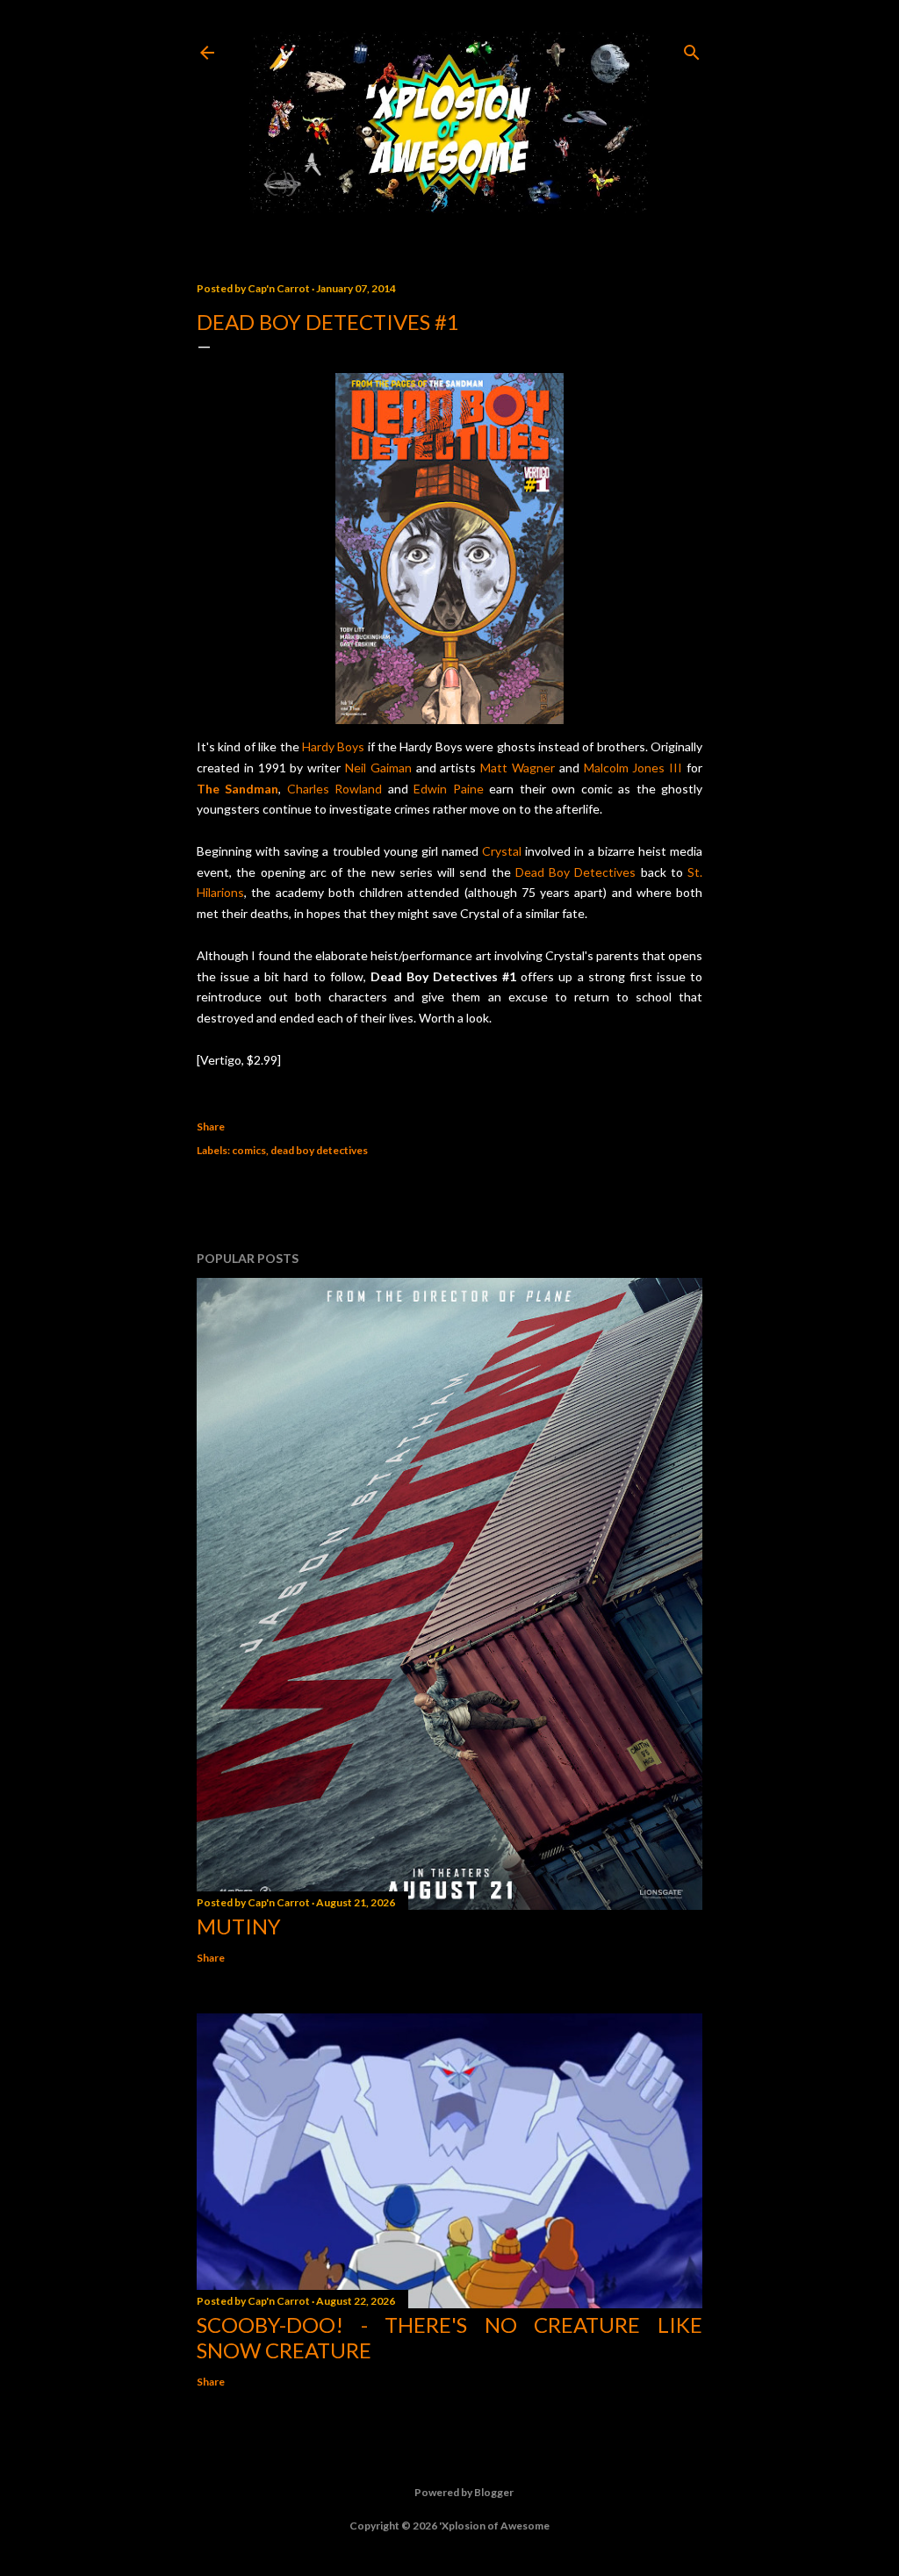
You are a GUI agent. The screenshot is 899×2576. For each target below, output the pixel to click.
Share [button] (211, 1127)
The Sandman (237, 789)
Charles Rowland (334, 789)
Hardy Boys (333, 746)
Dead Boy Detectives (576, 872)
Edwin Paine (448, 789)
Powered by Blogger (464, 2492)
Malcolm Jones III (633, 768)
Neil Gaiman (378, 768)
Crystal (502, 851)
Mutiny (239, 1926)
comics (249, 1150)
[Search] (692, 49)
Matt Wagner (518, 768)
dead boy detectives (319, 1150)
